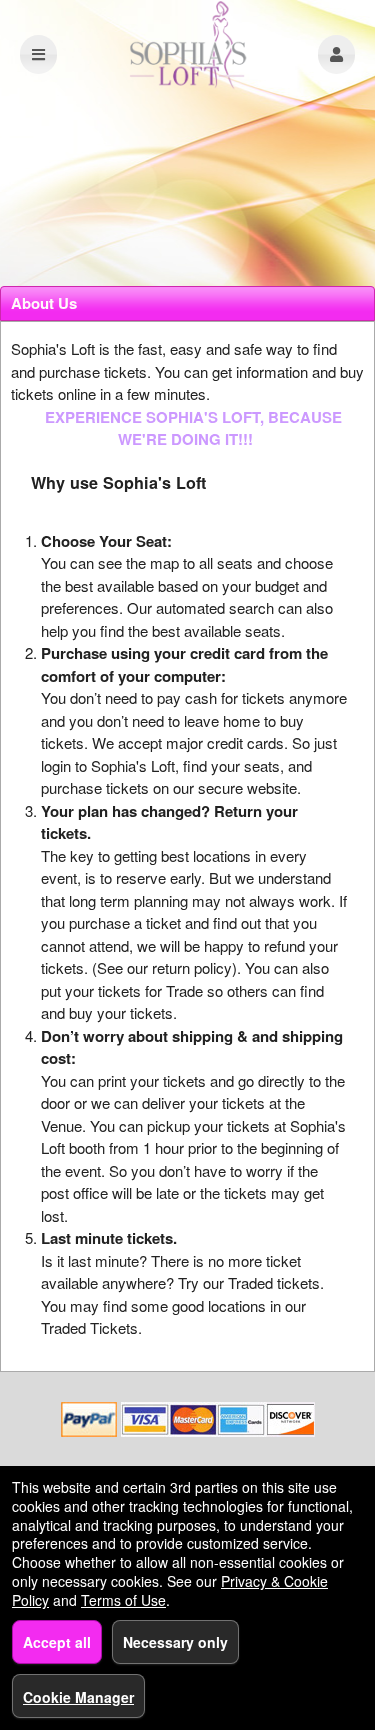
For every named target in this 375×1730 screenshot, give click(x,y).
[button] (336, 54)
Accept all (57, 1642)
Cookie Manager (78, 1697)
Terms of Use (123, 1600)
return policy (192, 967)
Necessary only (175, 1642)
